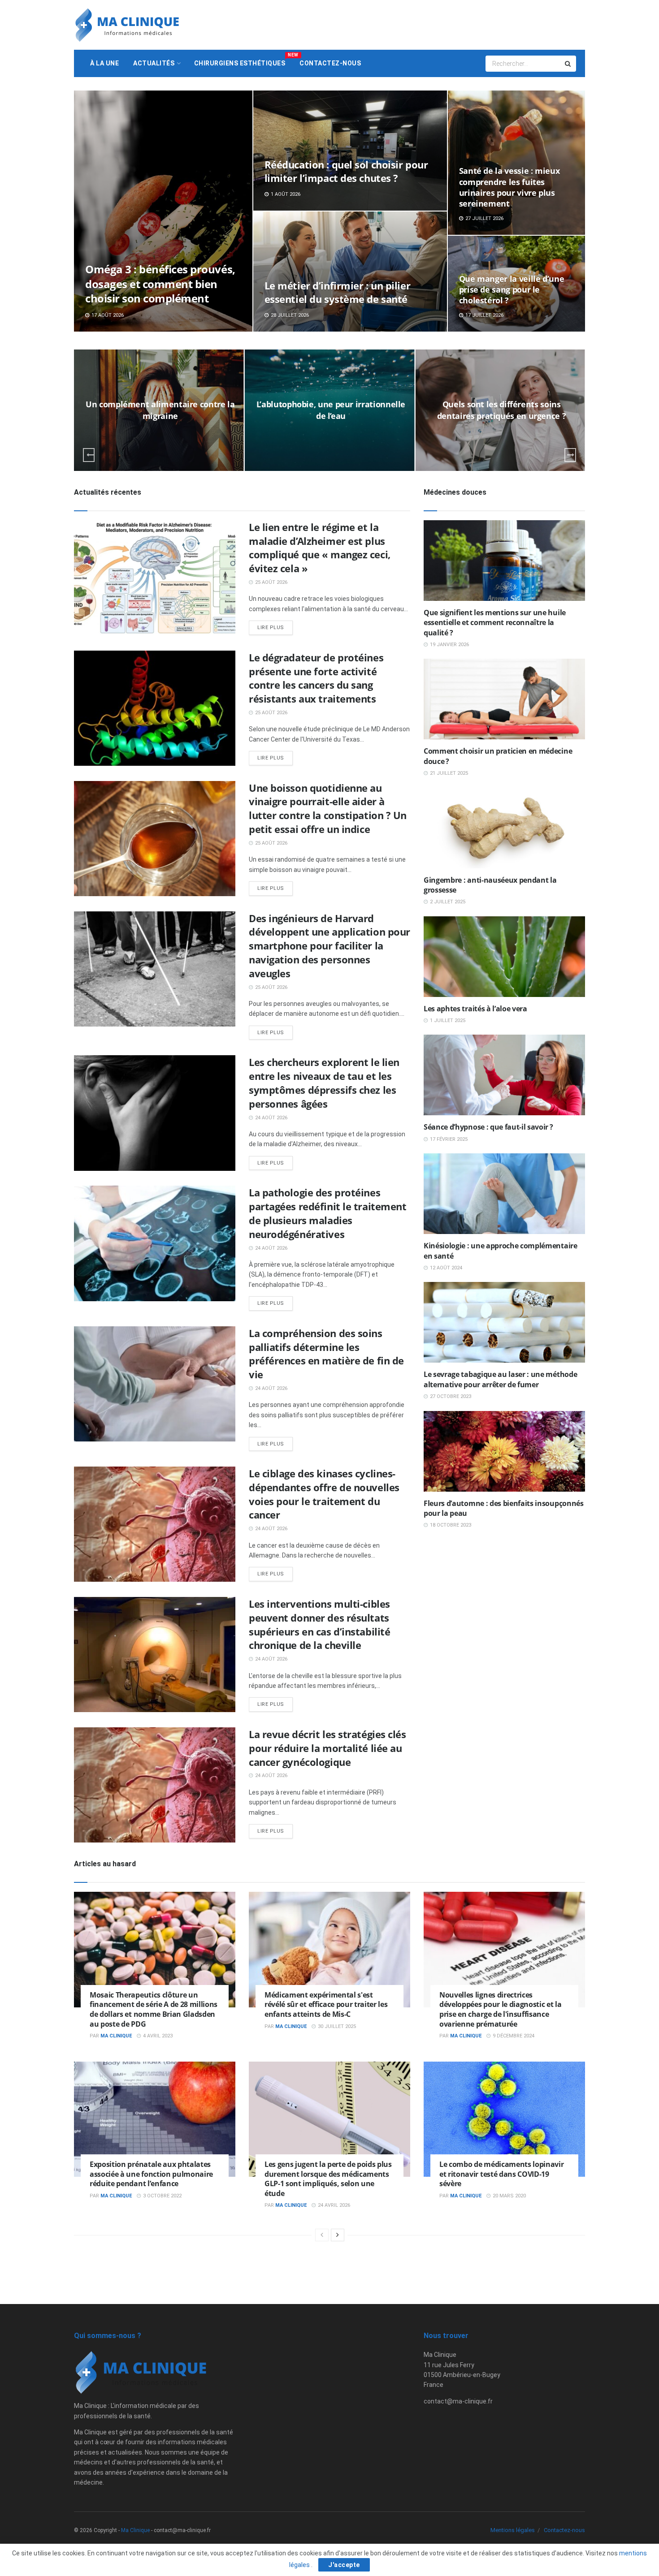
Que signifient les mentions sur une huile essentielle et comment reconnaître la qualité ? (495, 623)
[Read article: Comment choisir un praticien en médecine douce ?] (504, 699)
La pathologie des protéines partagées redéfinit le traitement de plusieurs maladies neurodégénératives (327, 1213)
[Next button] (570, 455)
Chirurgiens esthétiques (243, 60)
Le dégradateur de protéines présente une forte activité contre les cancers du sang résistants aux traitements (316, 678)
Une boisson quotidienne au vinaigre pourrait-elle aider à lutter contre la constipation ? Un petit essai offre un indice (328, 808)
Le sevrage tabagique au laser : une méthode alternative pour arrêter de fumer (500, 1379)
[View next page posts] (338, 2235)
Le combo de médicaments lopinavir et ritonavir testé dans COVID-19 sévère (501, 2174)
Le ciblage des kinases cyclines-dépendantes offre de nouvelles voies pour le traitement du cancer (324, 1494)
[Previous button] (89, 455)
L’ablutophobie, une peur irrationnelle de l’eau (331, 410)
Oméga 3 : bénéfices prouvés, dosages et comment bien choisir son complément (160, 284)
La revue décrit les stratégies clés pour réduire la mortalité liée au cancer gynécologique (327, 1748)
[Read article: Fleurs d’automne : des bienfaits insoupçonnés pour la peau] (504, 1451)
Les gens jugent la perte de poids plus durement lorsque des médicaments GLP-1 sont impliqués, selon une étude (328, 2179)
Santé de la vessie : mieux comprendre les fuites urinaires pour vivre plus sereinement (509, 187)
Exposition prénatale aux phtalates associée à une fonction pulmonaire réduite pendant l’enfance (151, 2174)
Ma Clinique (116, 2036)
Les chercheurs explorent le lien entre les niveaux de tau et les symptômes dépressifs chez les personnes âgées (324, 1083)
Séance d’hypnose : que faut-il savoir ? (488, 1127)
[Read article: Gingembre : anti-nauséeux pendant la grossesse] (504, 828)
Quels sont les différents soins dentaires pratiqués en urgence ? (501, 410)
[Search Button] (568, 64)
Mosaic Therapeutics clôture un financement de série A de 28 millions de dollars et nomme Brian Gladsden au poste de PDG (154, 2009)
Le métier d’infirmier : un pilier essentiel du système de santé (337, 292)
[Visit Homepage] (127, 25)
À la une (104, 63)
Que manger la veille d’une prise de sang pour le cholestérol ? (512, 290)
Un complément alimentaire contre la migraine (160, 410)
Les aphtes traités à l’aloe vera (475, 1009)
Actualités (154, 63)
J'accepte (344, 2565)
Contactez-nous (330, 63)
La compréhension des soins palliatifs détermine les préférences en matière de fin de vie (326, 1354)
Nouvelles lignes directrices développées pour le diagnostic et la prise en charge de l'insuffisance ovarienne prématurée (500, 2009)
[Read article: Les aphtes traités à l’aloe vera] (504, 957)
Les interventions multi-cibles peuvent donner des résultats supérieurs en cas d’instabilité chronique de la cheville (319, 1624)
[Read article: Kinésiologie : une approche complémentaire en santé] (504, 1194)
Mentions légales (513, 2530)
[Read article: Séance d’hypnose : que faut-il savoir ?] (504, 1075)
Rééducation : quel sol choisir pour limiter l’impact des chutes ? (346, 171)
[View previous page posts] (322, 2235)
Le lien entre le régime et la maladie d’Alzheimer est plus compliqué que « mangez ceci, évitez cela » (320, 548)
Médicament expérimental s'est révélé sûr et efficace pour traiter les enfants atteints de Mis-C (326, 2004)
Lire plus (275, 628)
